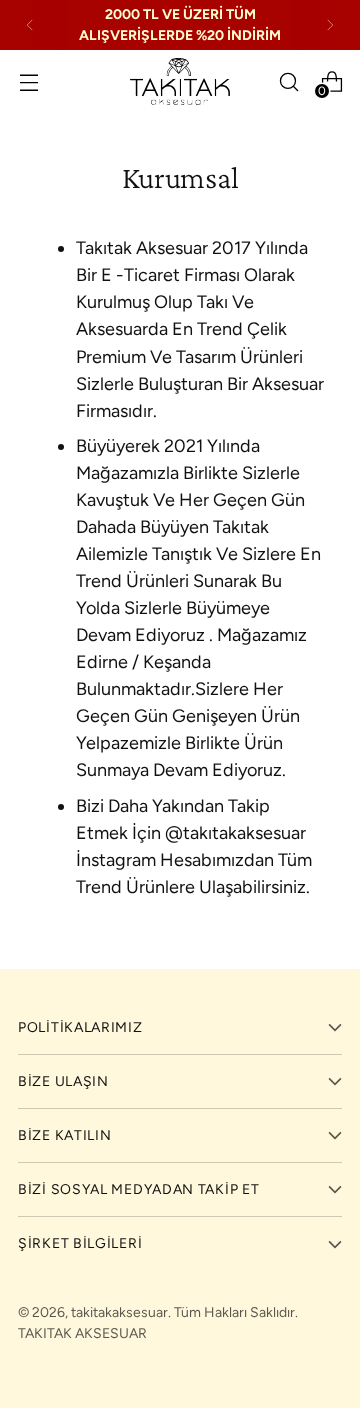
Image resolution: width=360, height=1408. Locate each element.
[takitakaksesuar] (180, 81)
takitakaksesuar (119, 1312)
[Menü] (28, 81)
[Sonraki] (330, 25)
